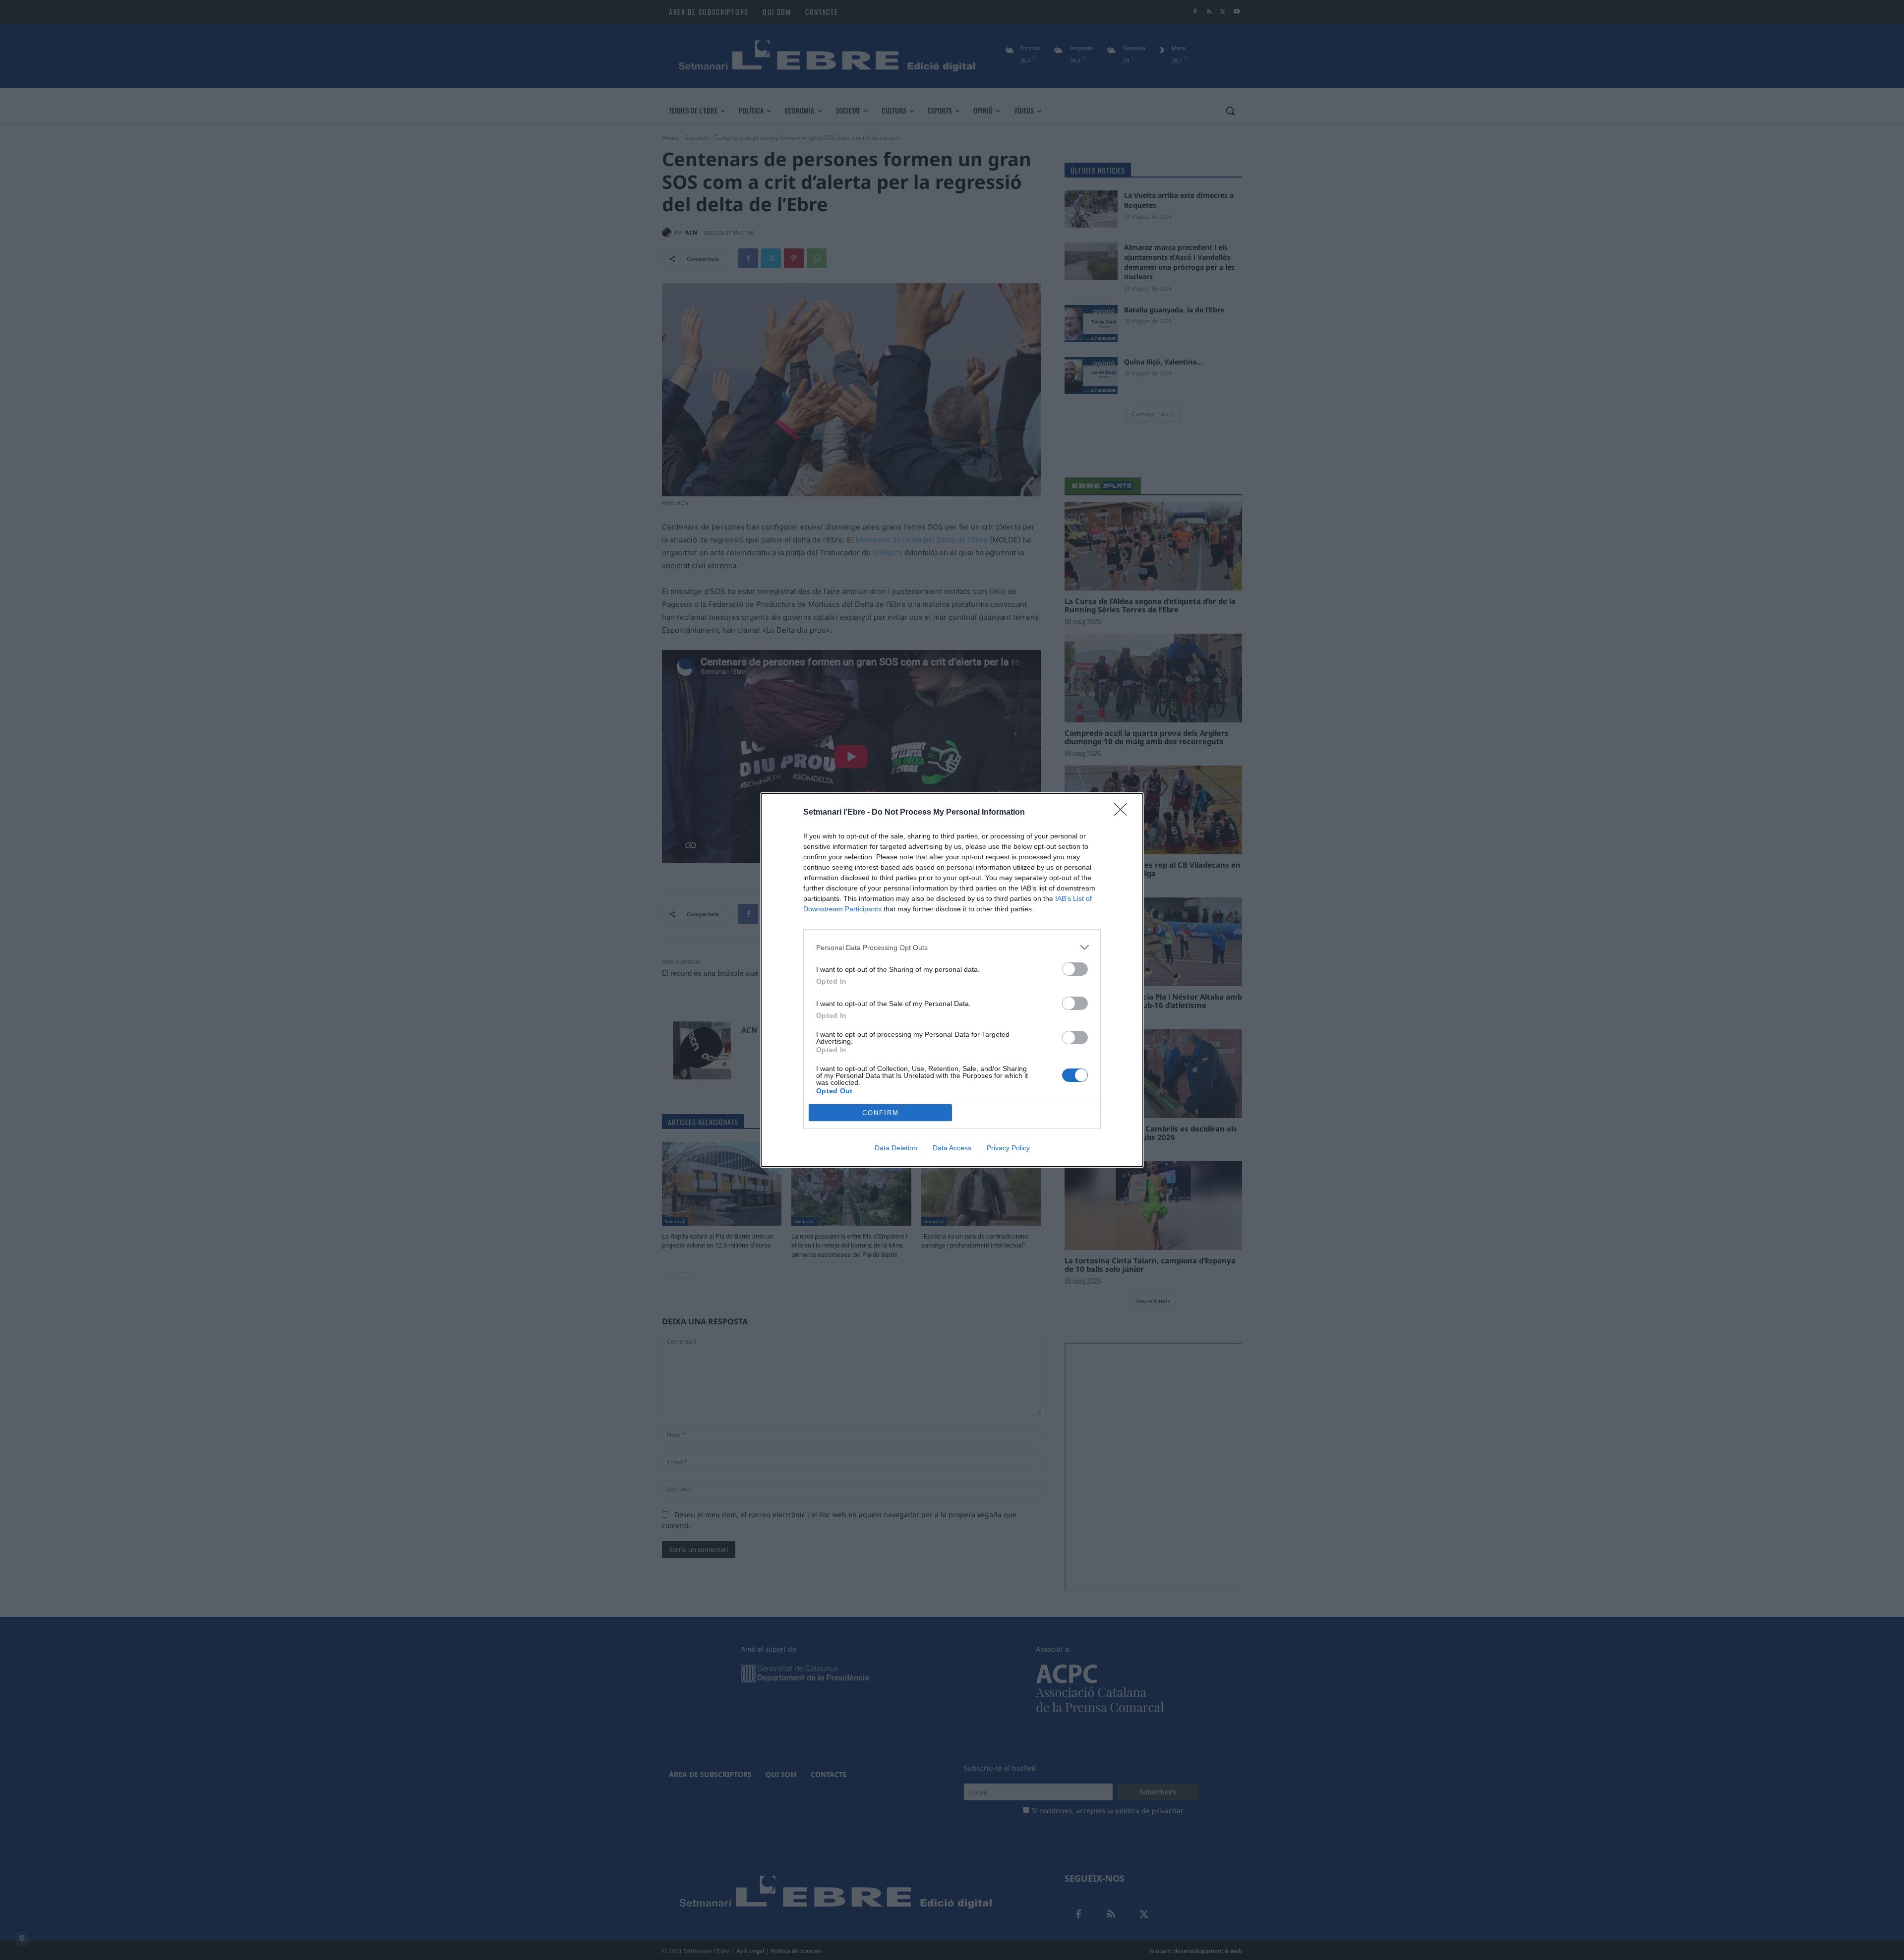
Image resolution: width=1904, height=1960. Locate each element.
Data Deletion (896, 1148)
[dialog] (952, 980)
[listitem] (952, 947)
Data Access (952, 1148)
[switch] (1075, 969)
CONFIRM (881, 1113)
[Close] (1124, 813)
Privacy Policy (1008, 1148)
